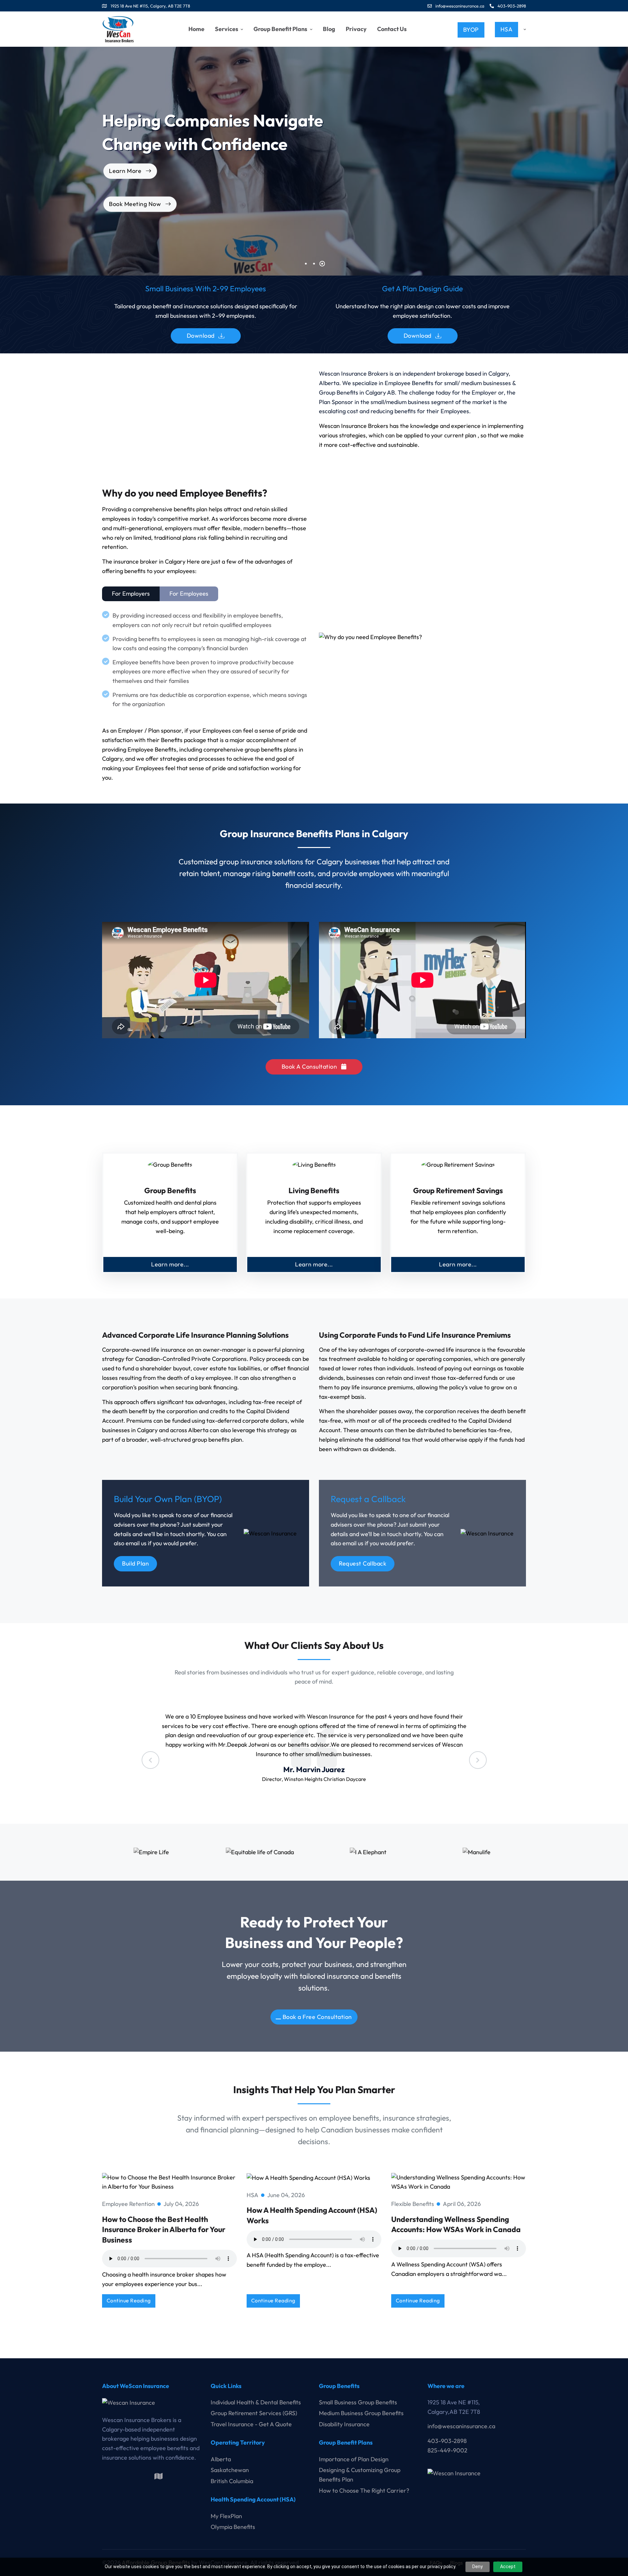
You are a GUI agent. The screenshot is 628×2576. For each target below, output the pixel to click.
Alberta (221, 2459)
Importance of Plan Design (354, 2459)
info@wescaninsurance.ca (460, 6)
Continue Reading (129, 2300)
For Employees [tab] (189, 593)
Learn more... (170, 1264)
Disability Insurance (344, 2424)
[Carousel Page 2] (314, 264)
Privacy (356, 29)
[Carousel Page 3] (322, 264)
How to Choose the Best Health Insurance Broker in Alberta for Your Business (164, 2229)
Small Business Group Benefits (358, 2402)
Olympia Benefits (233, 2527)
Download (201, 336)
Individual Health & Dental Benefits (256, 2402)
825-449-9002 (447, 2450)
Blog (329, 29)
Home (196, 29)
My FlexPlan (226, 2516)
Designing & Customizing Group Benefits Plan (360, 2475)
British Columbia (232, 2481)
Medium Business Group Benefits (361, 2413)
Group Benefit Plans (281, 29)
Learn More (521, 218)
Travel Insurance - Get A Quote (251, 2424)
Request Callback (363, 1563)
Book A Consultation (310, 1067)
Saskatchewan (230, 2470)
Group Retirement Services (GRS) (254, 2413)
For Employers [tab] (131, 593)
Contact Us (392, 29)
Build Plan (135, 1563)
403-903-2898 (511, 6)
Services (227, 29)
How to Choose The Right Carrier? (364, 2491)
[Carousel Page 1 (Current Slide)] (306, 264)
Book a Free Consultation (317, 2017)
